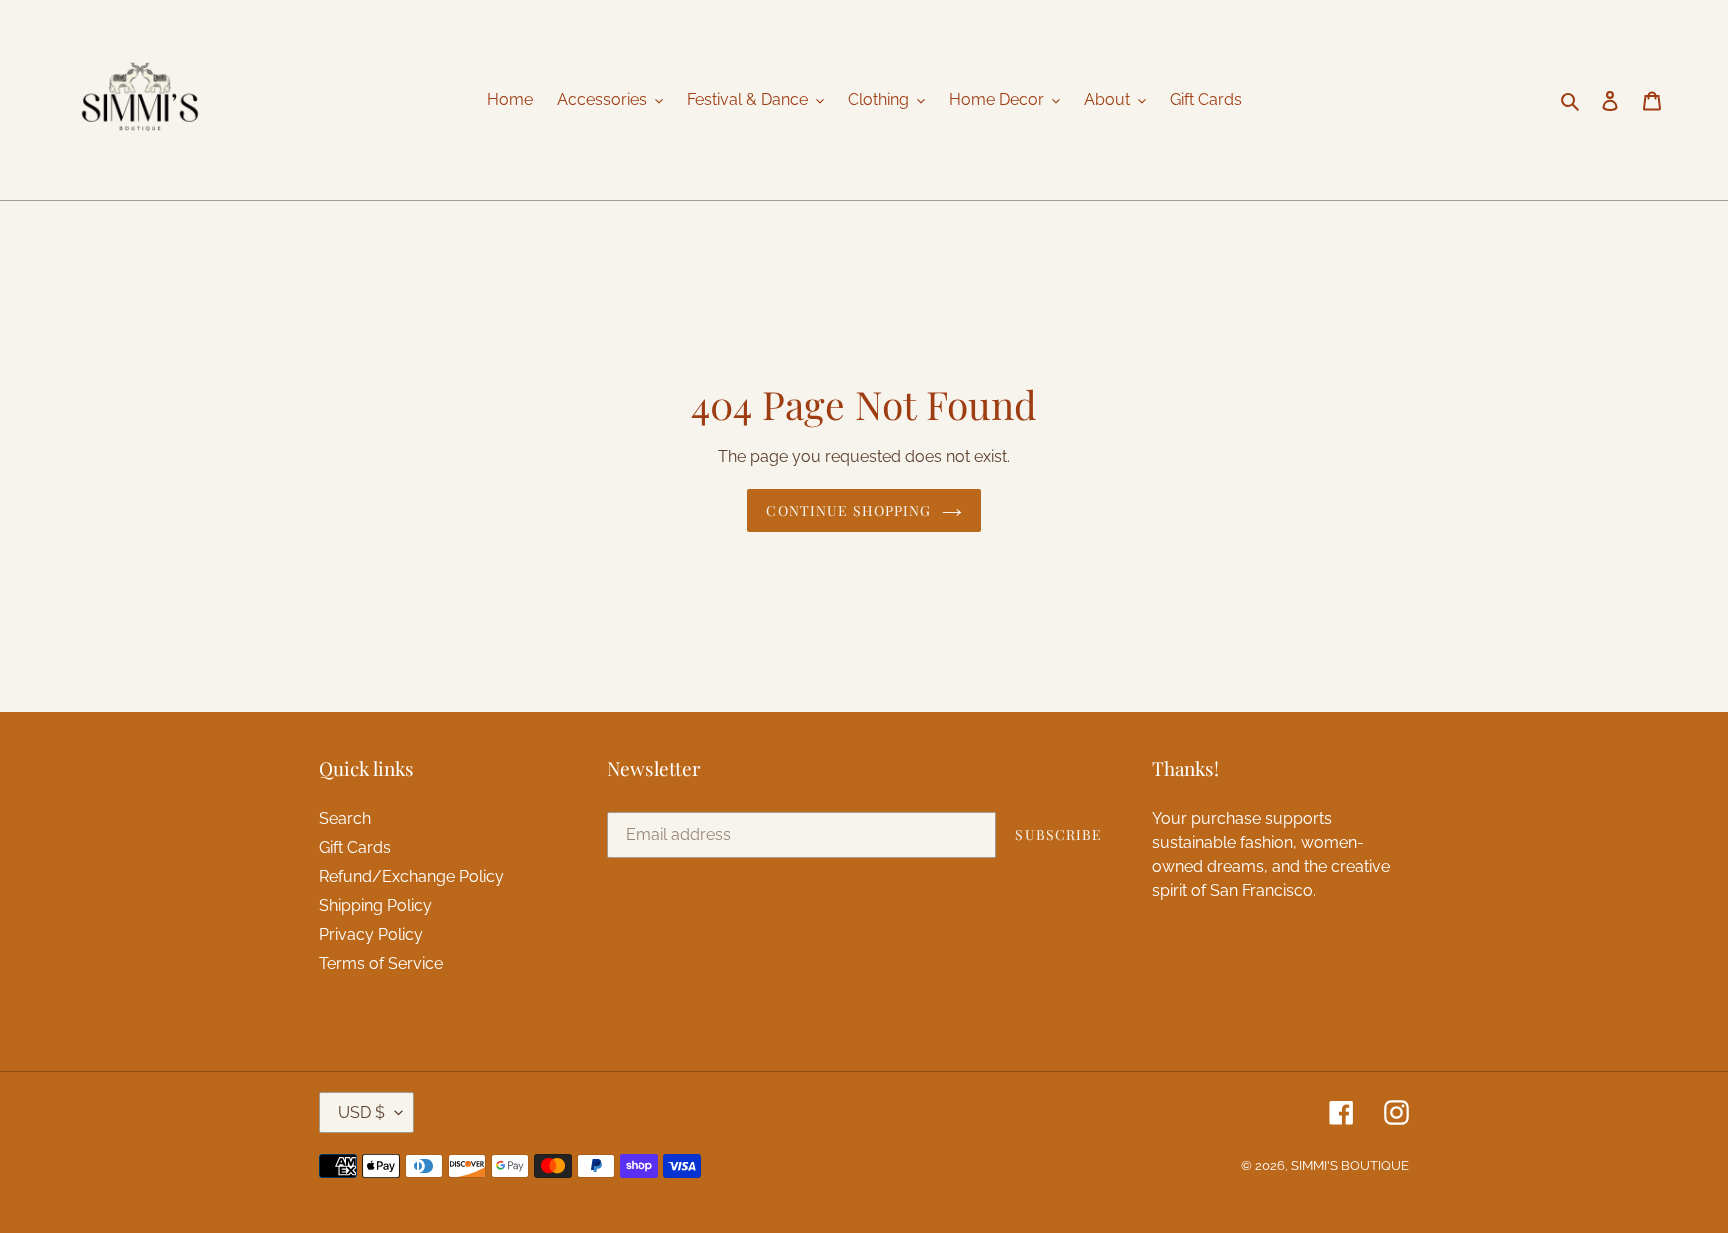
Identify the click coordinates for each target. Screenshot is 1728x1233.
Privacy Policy (371, 934)
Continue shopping (848, 510)
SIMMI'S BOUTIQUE (1350, 1165)
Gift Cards (355, 847)
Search (345, 818)
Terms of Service (381, 963)
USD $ (361, 1112)
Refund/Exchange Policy (411, 876)
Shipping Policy (375, 905)
